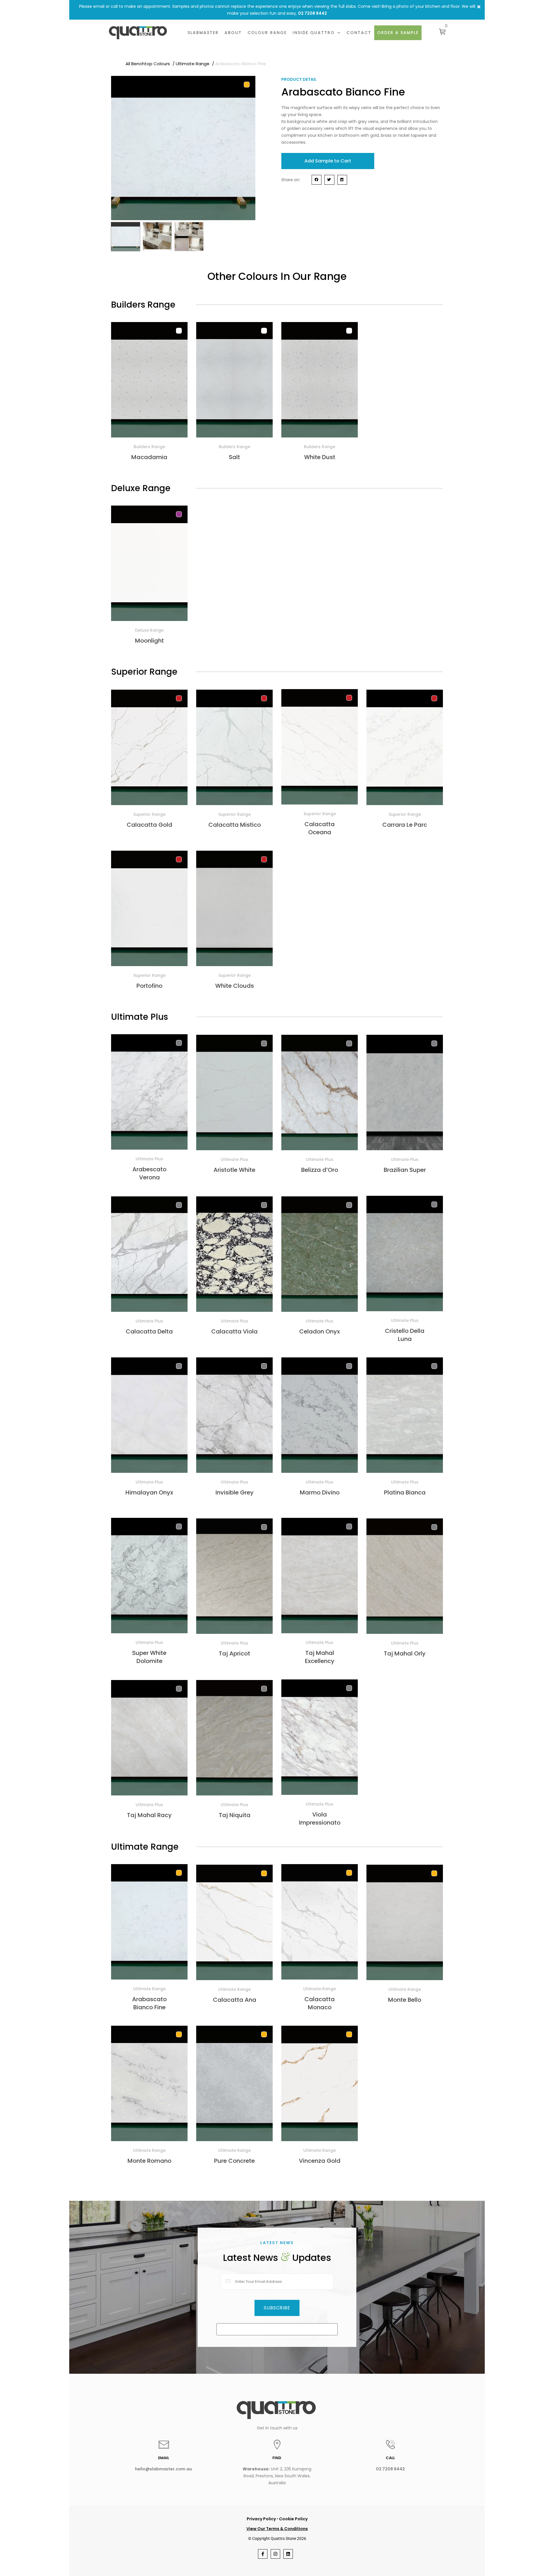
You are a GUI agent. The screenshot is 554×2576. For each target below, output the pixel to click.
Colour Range (267, 33)
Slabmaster (203, 33)
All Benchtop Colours (148, 64)
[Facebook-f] (263, 2554)
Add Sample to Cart (328, 161)
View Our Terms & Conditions (277, 2529)
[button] (479, 7)
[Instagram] (275, 2554)
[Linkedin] (288, 2554)
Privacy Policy (261, 2519)
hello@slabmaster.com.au (163, 2469)
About (233, 33)
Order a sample (398, 33)
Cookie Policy (293, 2519)
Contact (359, 33)
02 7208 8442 (312, 13)
